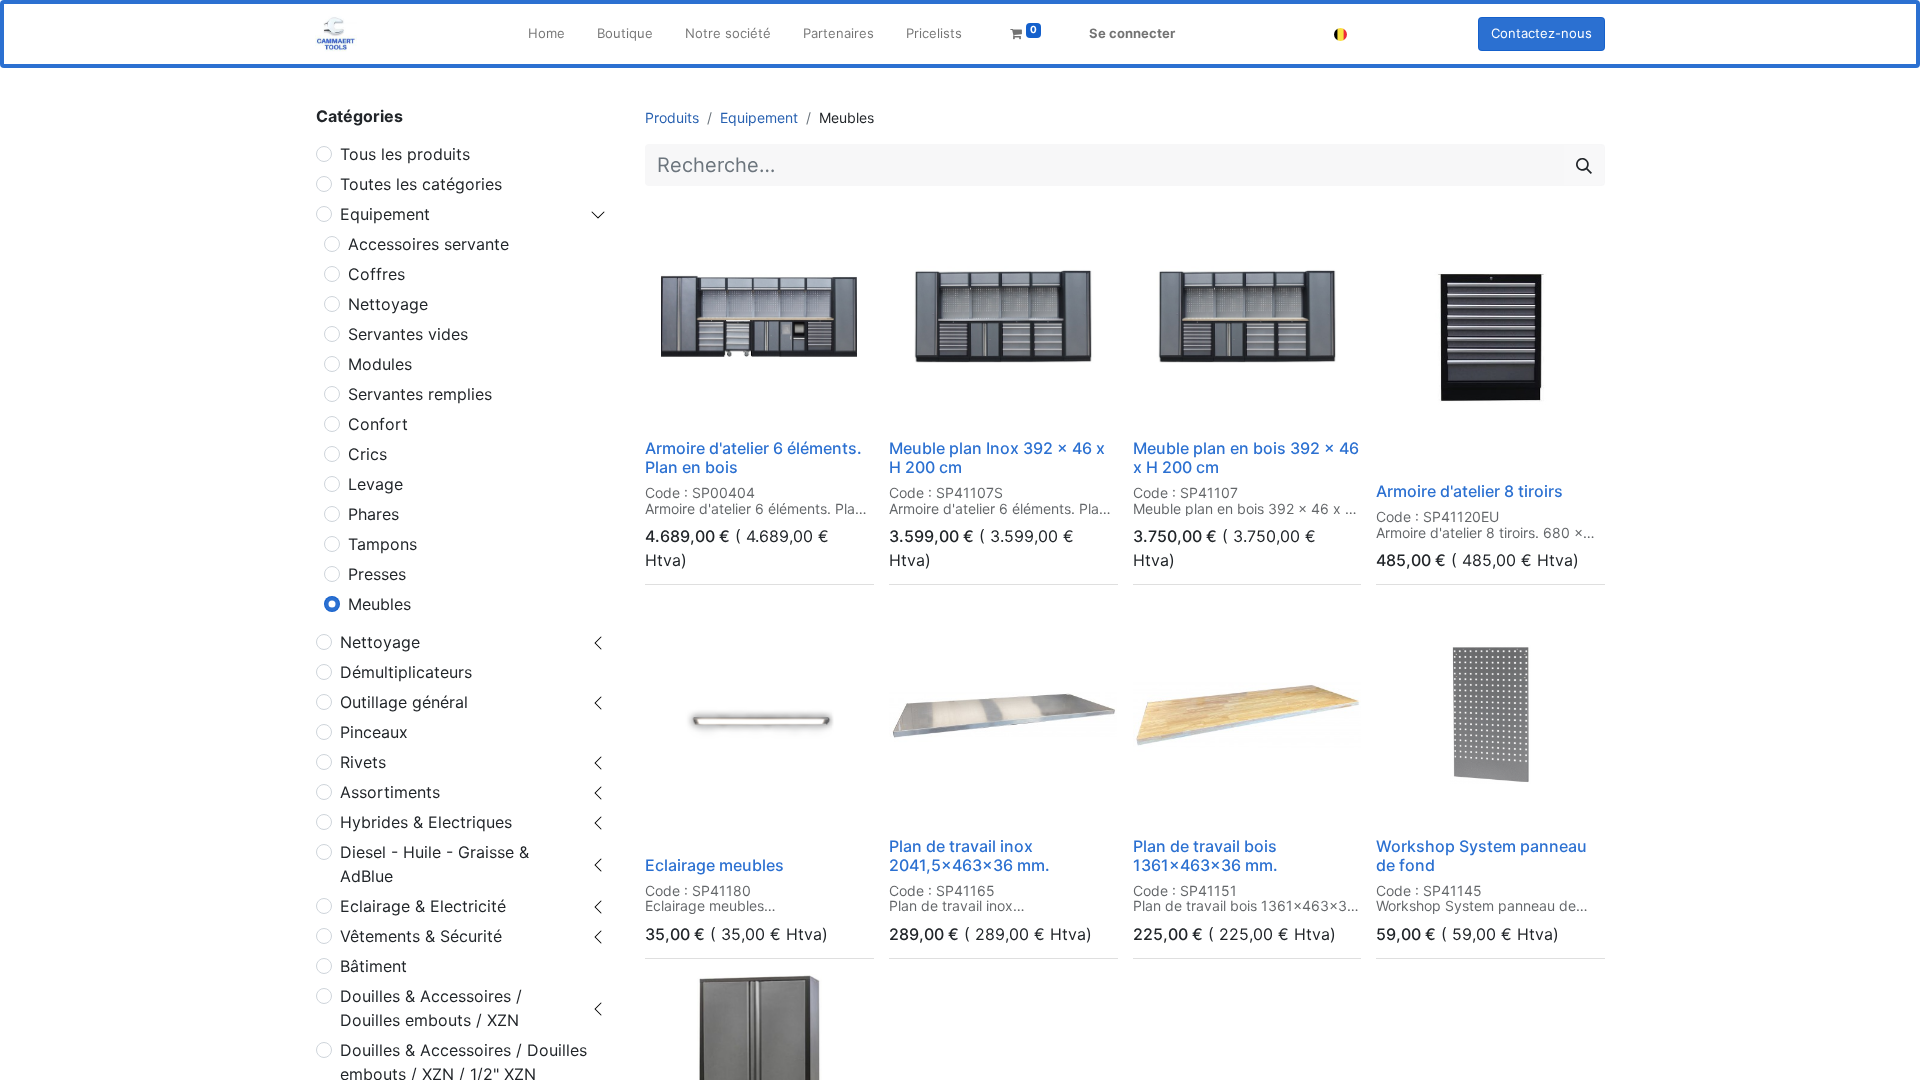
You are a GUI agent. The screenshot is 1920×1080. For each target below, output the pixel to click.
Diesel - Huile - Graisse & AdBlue (434, 864)
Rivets (363, 762)
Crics (367, 454)
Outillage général (404, 702)
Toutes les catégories (421, 184)
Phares (373, 514)
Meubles (379, 604)
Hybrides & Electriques (426, 822)
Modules (380, 364)
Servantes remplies (420, 394)
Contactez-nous (1541, 33)
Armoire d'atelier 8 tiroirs (1469, 491)
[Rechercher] (1584, 165)
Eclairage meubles (714, 865)
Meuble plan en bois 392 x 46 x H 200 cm (1246, 457)
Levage (375, 484)
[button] (673, 404)
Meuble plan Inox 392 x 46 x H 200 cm (997, 457)
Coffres (376, 274)
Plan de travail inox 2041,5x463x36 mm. (969, 855)
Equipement (385, 214)
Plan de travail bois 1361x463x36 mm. (1205, 855)
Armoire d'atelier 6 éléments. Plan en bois (753, 457)
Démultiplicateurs (406, 672)
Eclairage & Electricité (423, 906)
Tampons (382, 544)
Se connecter (1132, 33)
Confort (378, 424)
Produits (672, 117)
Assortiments (390, 792)
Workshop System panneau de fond (1481, 855)
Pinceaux (374, 732)
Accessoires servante (428, 244)
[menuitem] (546, 34)
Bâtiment (373, 966)
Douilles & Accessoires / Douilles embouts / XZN (431, 1008)
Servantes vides (408, 334)
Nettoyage (388, 304)
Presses (377, 574)
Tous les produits (405, 154)
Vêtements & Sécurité (421, 936)
